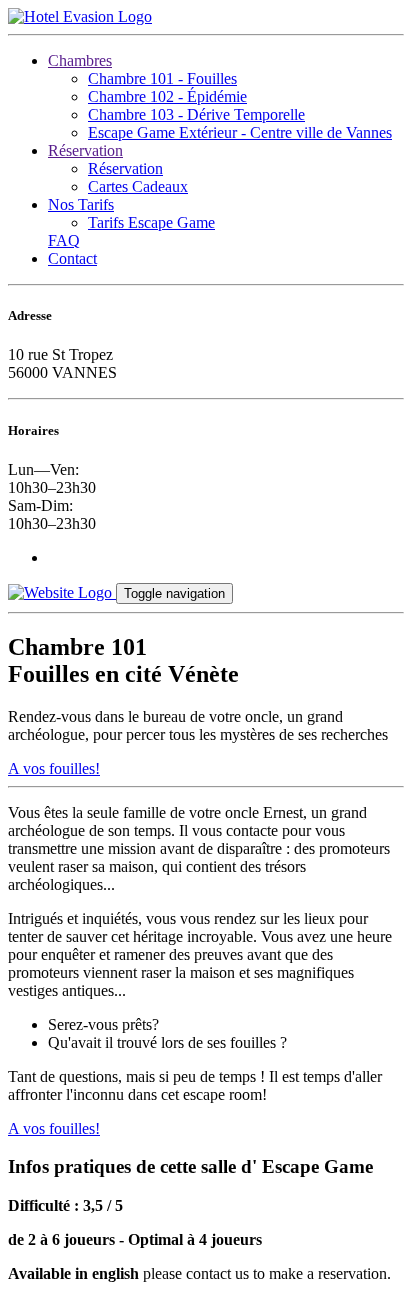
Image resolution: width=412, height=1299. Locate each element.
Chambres (80, 60)
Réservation (85, 150)
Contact (72, 258)
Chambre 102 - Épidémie (167, 96)
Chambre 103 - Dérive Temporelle (196, 114)
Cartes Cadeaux (138, 186)
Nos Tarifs (81, 204)
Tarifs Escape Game (151, 222)
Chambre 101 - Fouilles (162, 78)
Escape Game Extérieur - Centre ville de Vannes (240, 132)
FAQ (64, 240)
